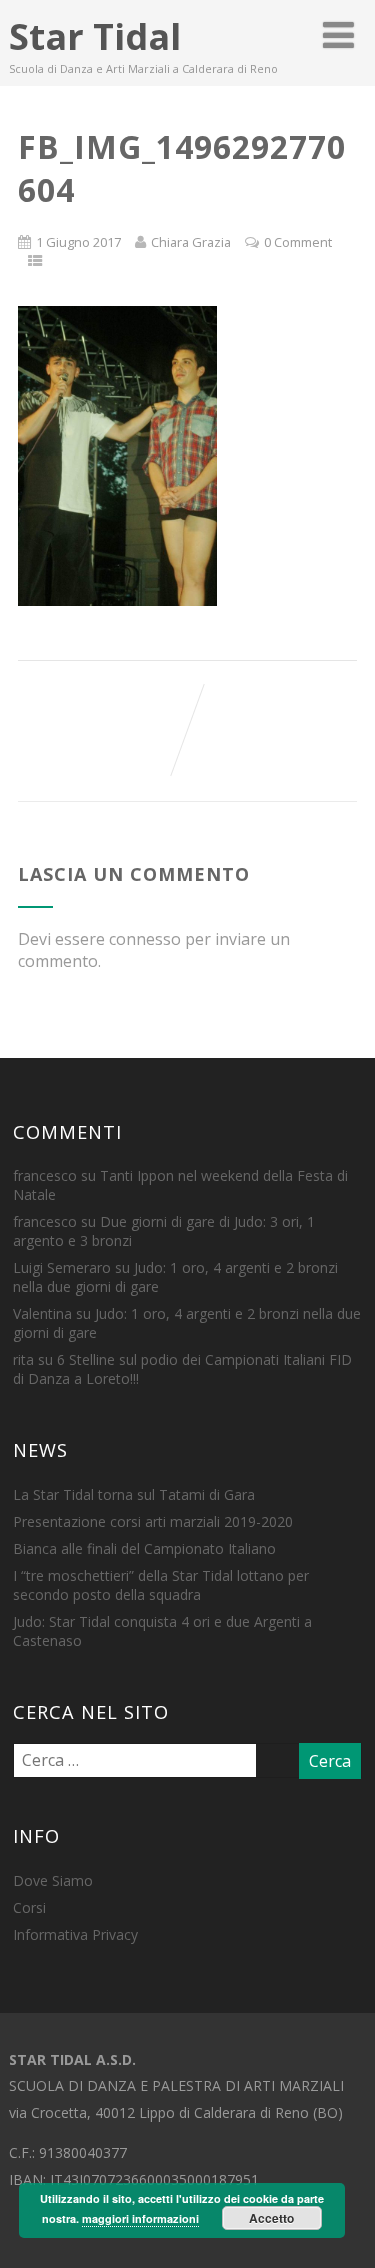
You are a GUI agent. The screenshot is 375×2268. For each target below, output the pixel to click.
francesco (45, 1175)
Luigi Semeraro (62, 1267)
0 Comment (298, 242)
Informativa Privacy (75, 1934)
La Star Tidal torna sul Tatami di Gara (134, 1494)
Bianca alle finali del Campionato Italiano (144, 1548)
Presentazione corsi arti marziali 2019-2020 (153, 1521)
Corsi (29, 1907)
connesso (145, 939)
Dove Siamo (53, 1880)
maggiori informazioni (140, 2218)
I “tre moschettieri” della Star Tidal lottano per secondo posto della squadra (161, 1585)
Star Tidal (95, 36)
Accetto (271, 2218)
